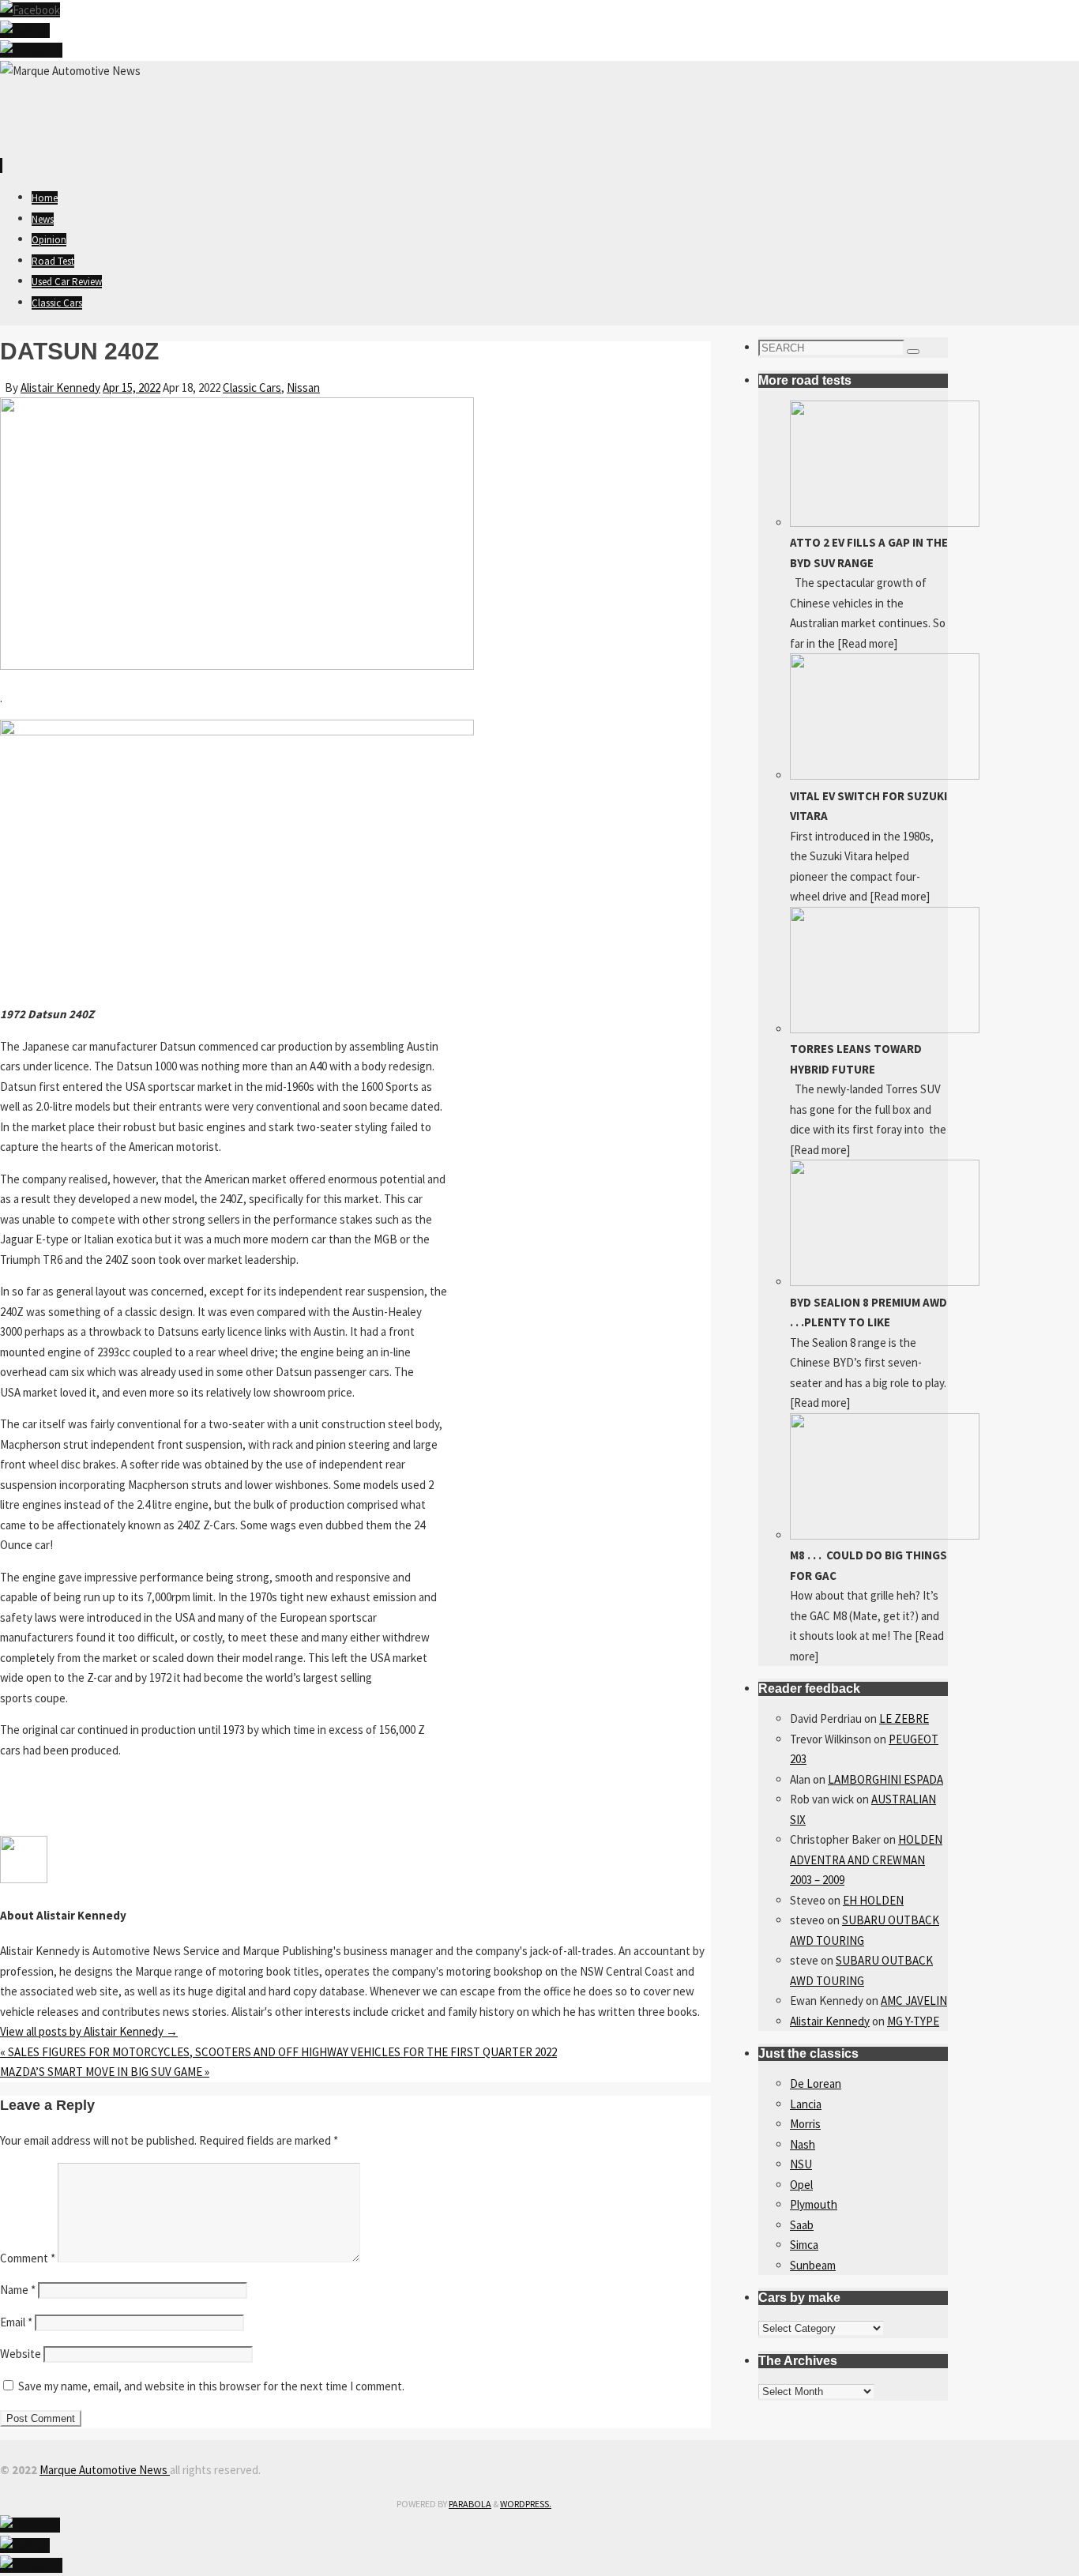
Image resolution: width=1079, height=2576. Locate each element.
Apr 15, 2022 (132, 387)
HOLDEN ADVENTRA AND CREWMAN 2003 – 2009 (866, 1860)
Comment (28, 2258)
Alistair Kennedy (60, 387)
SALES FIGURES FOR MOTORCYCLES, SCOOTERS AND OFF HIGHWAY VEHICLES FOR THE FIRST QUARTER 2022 (278, 2052)
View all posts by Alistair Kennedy (89, 2031)
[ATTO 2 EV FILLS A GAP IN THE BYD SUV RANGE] (885, 523)
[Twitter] (25, 30)
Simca (804, 2245)
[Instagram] (31, 50)
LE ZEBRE (904, 1719)
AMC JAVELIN (914, 2001)
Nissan (303, 387)
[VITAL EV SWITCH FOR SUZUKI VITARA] (885, 775)
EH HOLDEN (873, 1900)
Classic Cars (252, 387)
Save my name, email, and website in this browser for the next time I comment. (211, 2386)
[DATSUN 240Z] (237, 666)
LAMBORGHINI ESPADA (885, 1779)
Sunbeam (813, 2265)
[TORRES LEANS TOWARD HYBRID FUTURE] (885, 1029)
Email (16, 2322)
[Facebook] (30, 10)
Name (18, 2290)
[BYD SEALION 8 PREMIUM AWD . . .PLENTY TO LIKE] (885, 1282)
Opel (801, 2185)
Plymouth (814, 2204)
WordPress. (526, 2504)
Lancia (806, 2104)
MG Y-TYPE (913, 2021)
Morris (805, 2124)
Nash (803, 2144)
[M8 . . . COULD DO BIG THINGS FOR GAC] (885, 1535)
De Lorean (816, 2083)
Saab (802, 2225)
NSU (801, 2164)
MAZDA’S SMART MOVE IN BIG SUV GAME (105, 2072)
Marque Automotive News (105, 2470)
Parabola (470, 2504)
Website (21, 2354)
